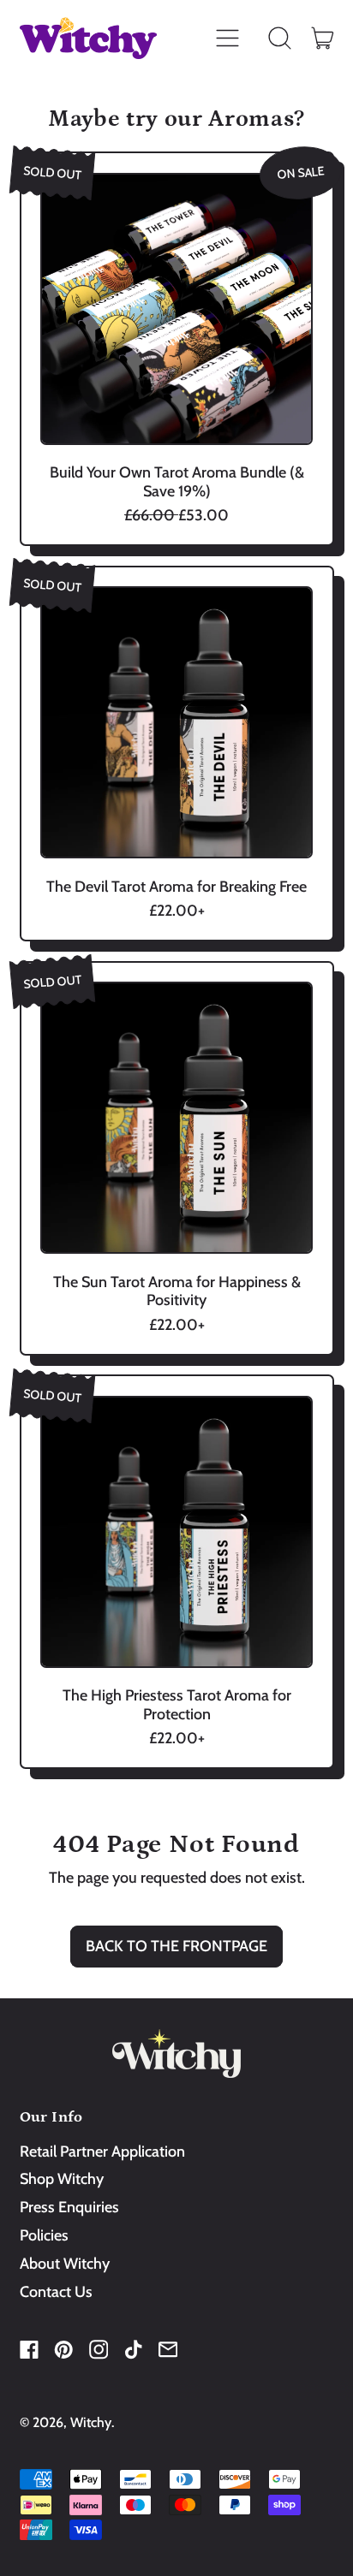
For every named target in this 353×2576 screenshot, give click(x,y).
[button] (280, 39)
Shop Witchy (62, 2179)
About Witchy (65, 2264)
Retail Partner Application (102, 2152)
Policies (44, 2235)
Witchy (91, 2422)
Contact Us (56, 2292)
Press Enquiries (69, 2207)
